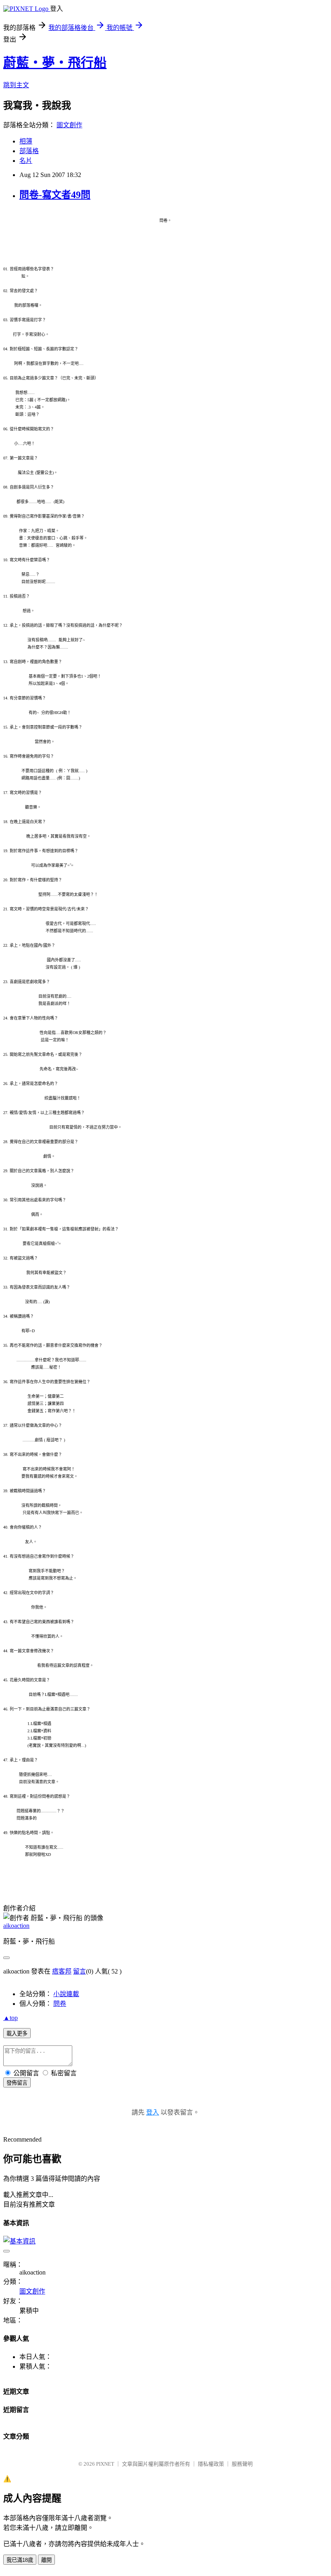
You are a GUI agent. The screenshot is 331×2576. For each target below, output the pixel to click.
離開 (46, 2560)
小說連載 (66, 1994)
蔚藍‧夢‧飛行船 (55, 63)
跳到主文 (16, 85)
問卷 (60, 2004)
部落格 (29, 151)
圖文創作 (69, 125)
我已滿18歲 (20, 2560)
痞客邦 (62, 1971)
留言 (80, 1971)
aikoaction (16, 1926)
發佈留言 (17, 2083)
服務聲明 (242, 2464)
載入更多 (17, 2034)
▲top (10, 2018)
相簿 (26, 141)
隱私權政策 (211, 2464)
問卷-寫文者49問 (55, 195)
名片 (26, 161)
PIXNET (105, 2464)
